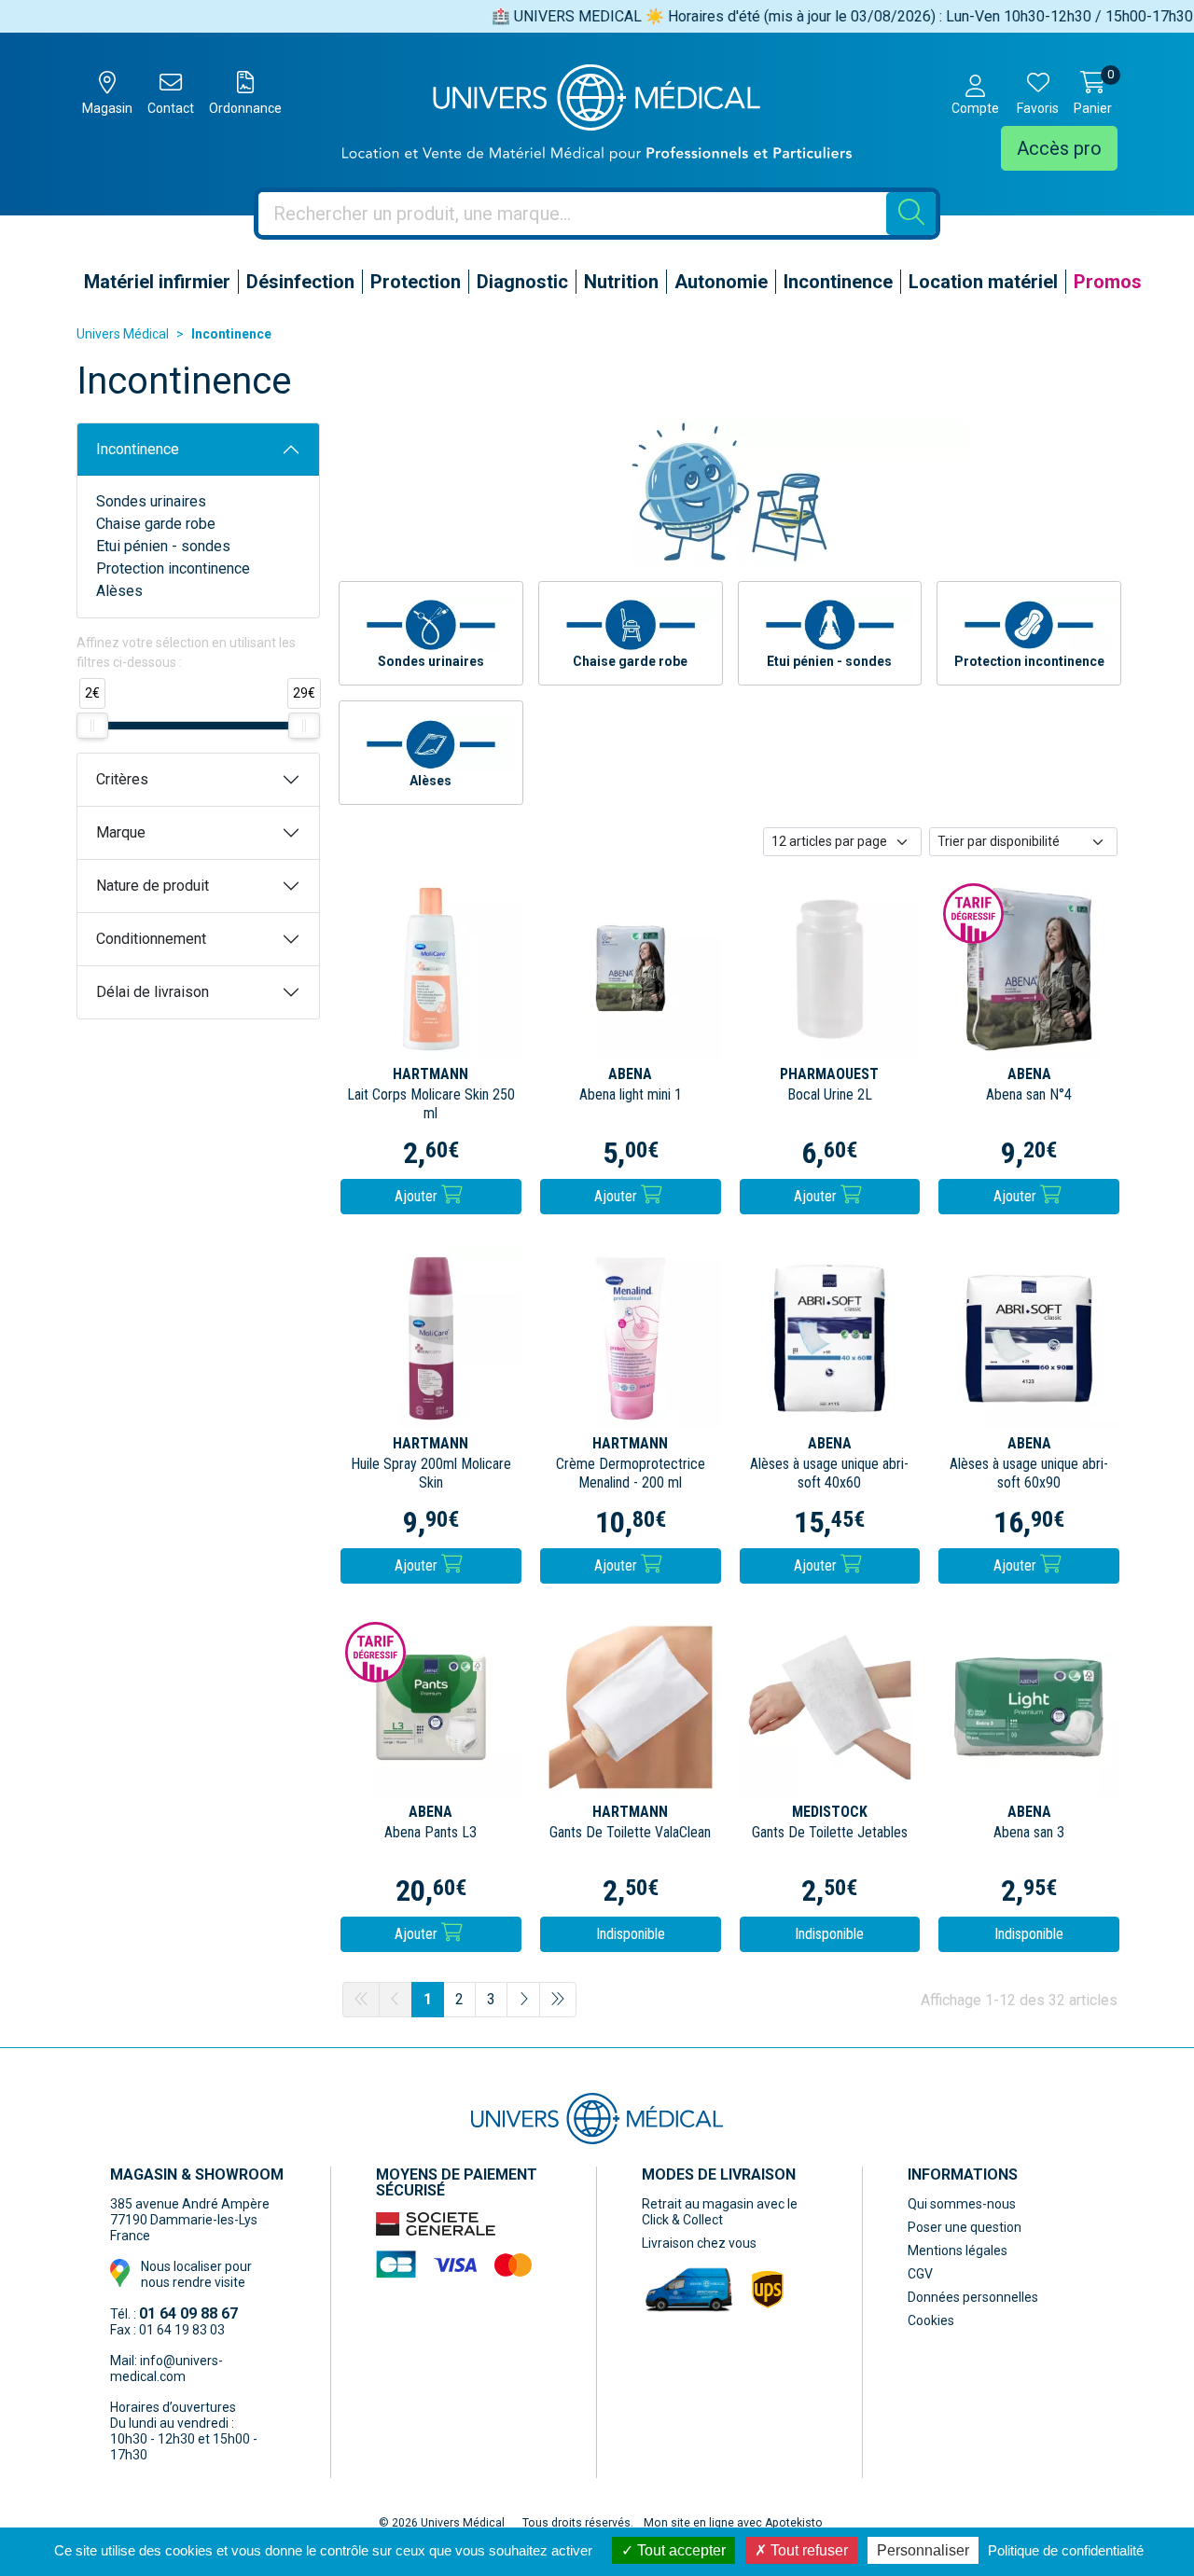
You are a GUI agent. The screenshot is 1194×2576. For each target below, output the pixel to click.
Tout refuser (807, 2550)
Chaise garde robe (156, 524)
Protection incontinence (173, 568)
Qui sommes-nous (962, 2204)
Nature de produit (153, 886)
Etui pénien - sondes (163, 546)
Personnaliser (923, 2550)
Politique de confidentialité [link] (1066, 2550)
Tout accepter (680, 2550)
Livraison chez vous (699, 2243)
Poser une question (965, 2227)
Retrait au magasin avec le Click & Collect (720, 2212)
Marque (121, 832)
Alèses (119, 591)
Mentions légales (958, 2251)
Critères (122, 779)
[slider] (92, 726)
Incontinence (138, 449)
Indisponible (631, 1934)
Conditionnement (151, 939)
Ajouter (418, 1196)
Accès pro (1059, 148)
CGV (920, 2274)
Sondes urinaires (151, 501)
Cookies (931, 2320)
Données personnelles (973, 2297)
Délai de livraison (153, 992)
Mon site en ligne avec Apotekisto (733, 2523)
